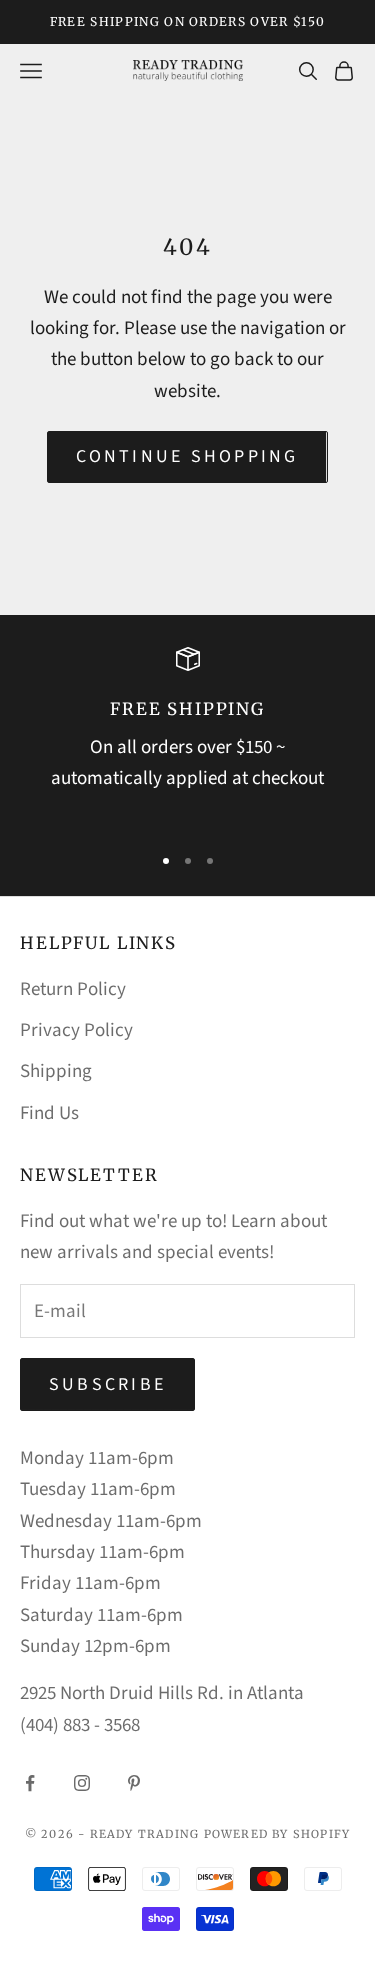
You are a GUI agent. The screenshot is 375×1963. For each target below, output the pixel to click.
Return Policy (73, 989)
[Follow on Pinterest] (134, 1783)
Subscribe (107, 1384)
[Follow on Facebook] (30, 1783)
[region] (187, 736)
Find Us (49, 1113)
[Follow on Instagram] (82, 1783)
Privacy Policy (76, 1030)
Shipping (56, 1071)
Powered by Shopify (277, 1834)
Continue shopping (187, 456)
